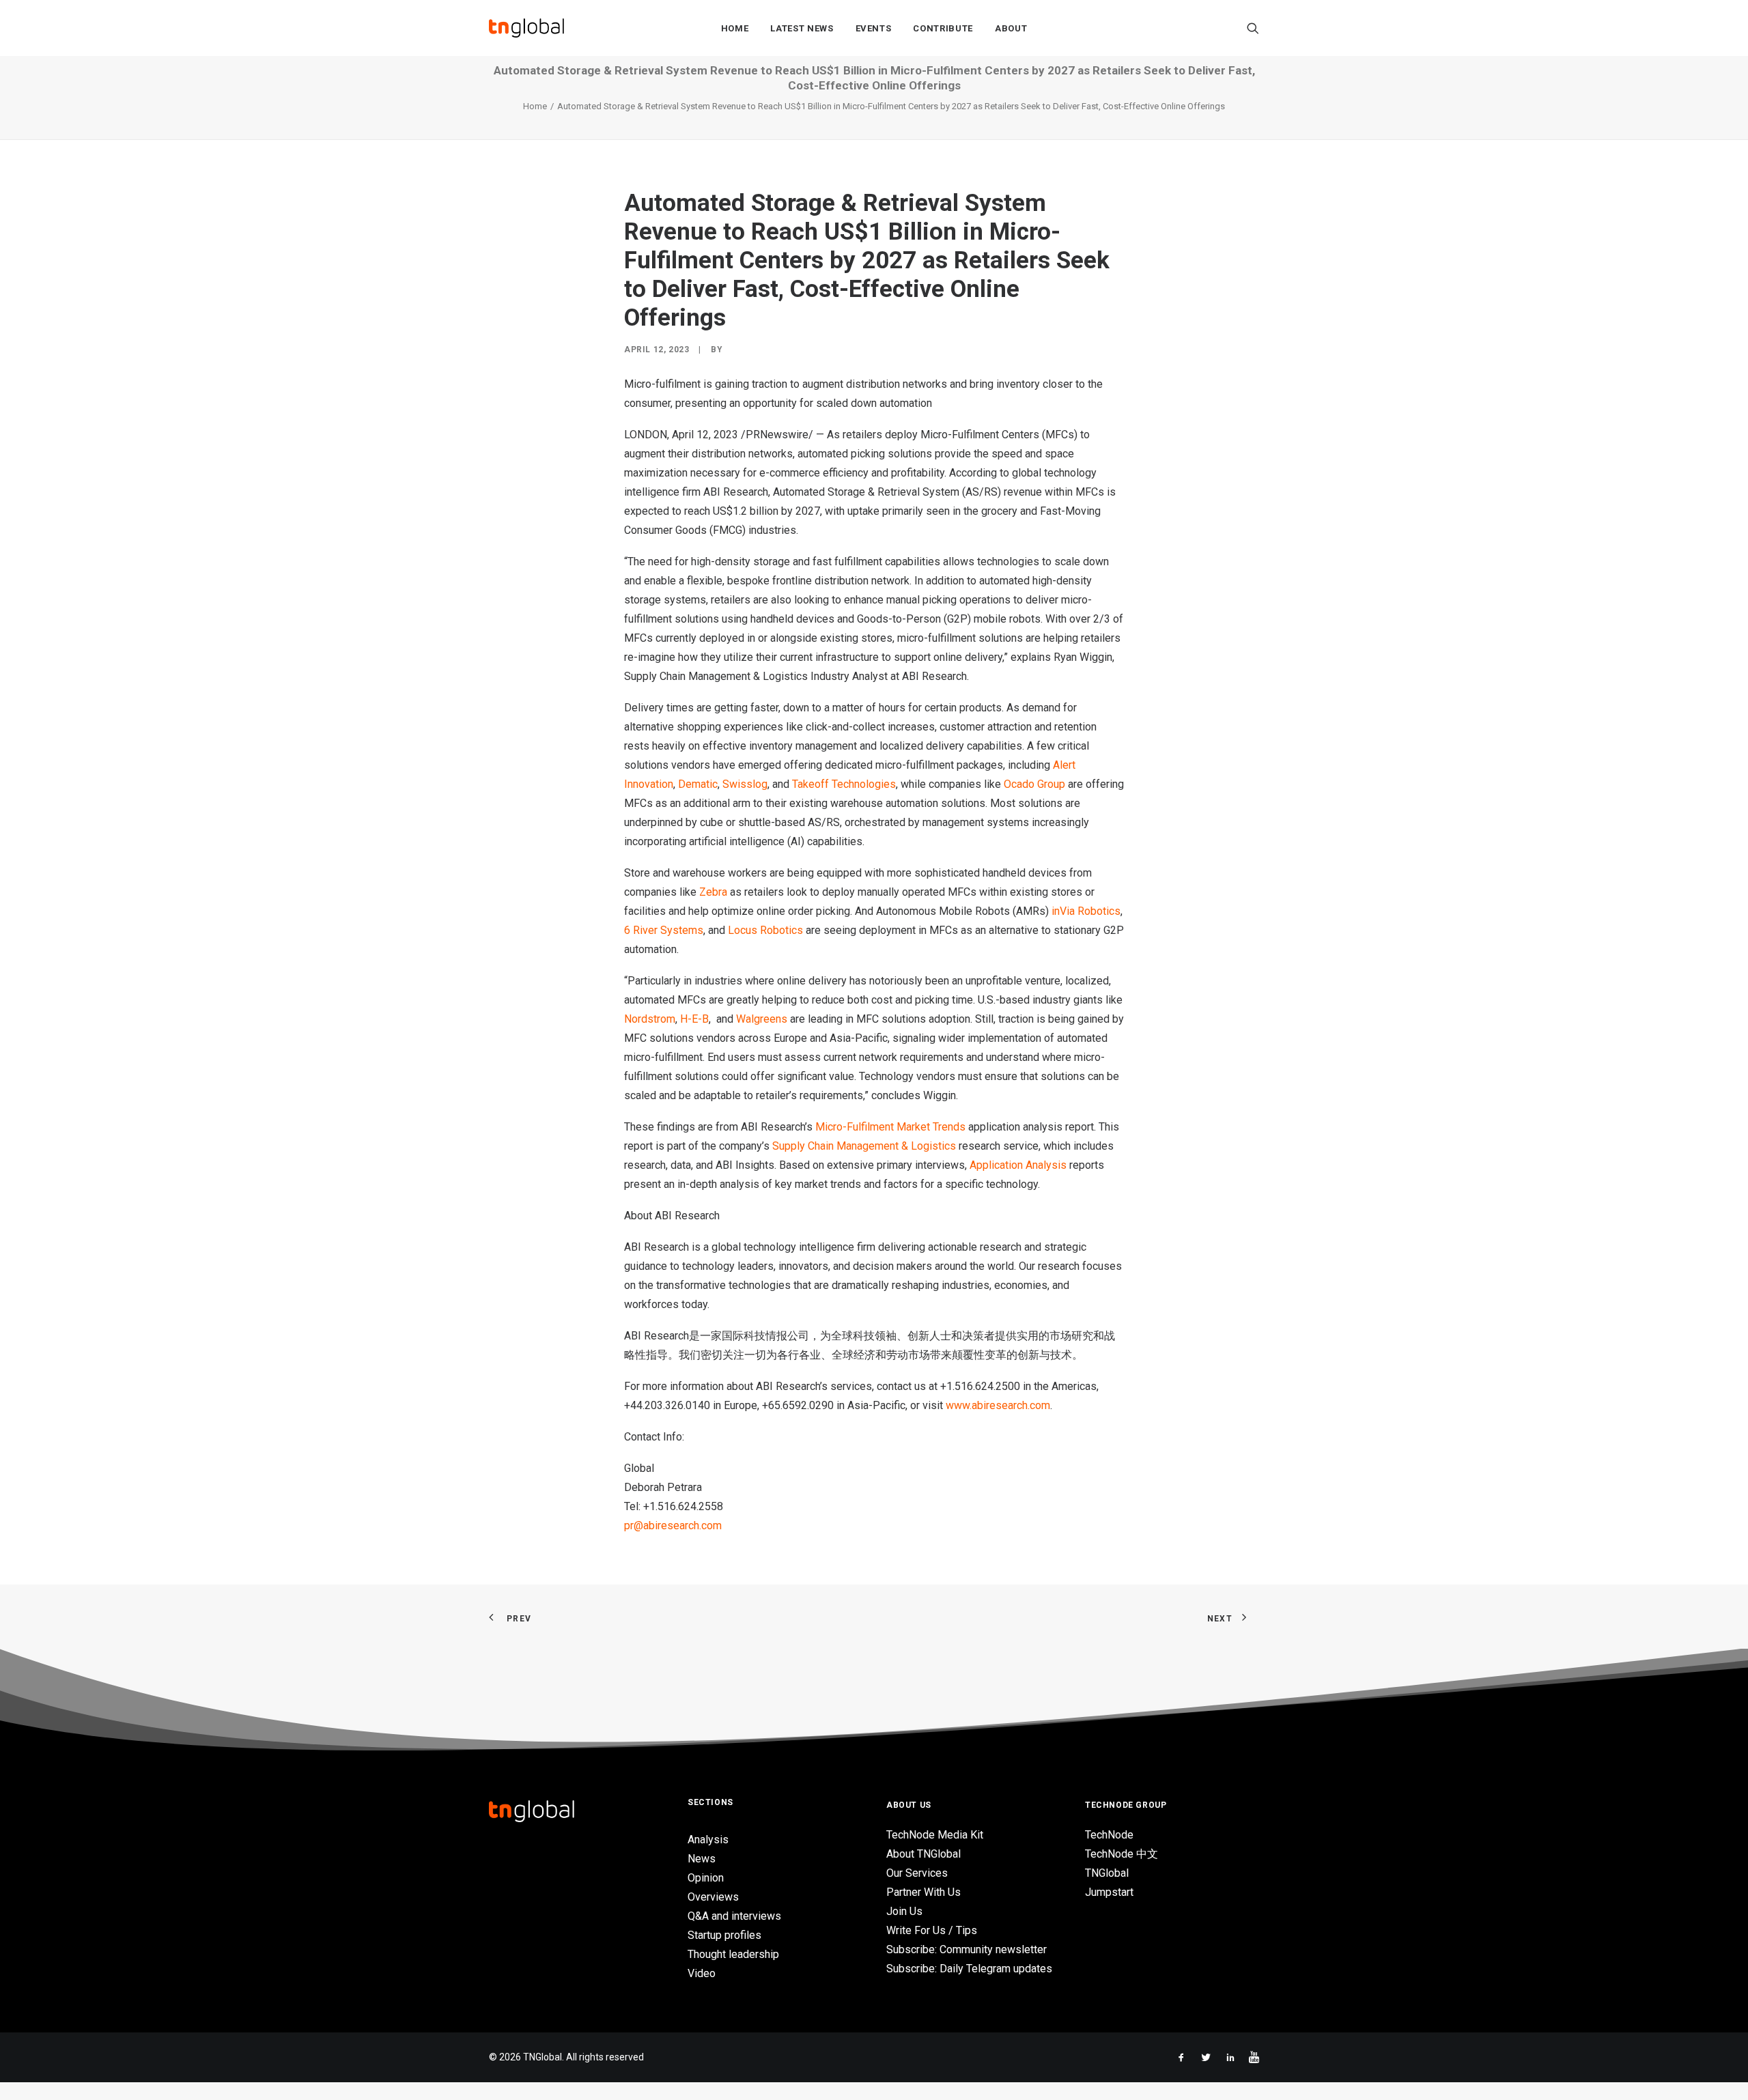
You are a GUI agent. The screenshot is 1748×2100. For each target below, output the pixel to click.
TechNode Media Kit (935, 1835)
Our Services (917, 1873)
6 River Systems (664, 930)
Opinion (706, 1878)
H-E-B (694, 1019)
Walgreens (762, 1019)
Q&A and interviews (734, 1916)
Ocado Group (1034, 784)
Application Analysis (1018, 1165)
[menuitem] (735, 28)
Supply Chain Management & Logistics (864, 1146)
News (702, 1859)
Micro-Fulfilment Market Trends (890, 1127)
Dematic (698, 784)
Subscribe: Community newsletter (967, 1949)
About (1011, 28)
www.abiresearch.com (998, 1405)
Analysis (708, 1840)
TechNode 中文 (1122, 1854)
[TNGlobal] (526, 28)
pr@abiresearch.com (673, 1526)
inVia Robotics (1086, 911)
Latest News (802, 28)
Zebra (713, 892)
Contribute (943, 28)
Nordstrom (650, 1019)
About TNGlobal (924, 1854)
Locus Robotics (765, 930)
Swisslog (745, 784)
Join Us (904, 1911)
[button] (1253, 28)
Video (702, 1973)
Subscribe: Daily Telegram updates (969, 1969)
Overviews (713, 1897)
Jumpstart (1109, 1892)
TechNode (1109, 1835)
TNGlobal (1107, 1873)
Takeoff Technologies (844, 784)
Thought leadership (733, 1954)
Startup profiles (724, 1935)
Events (874, 28)
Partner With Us (924, 1892)
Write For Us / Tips (932, 1930)
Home (735, 28)
